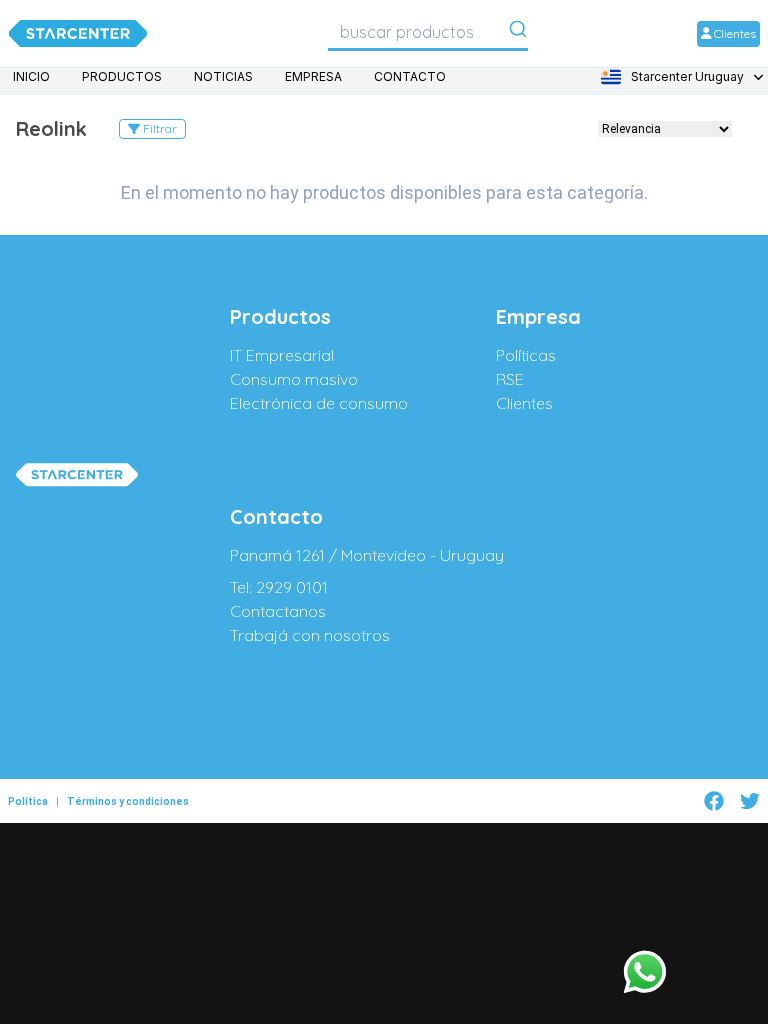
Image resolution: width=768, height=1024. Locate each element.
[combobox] (428, 32)
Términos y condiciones (128, 801)
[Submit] (518, 33)
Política (28, 801)
